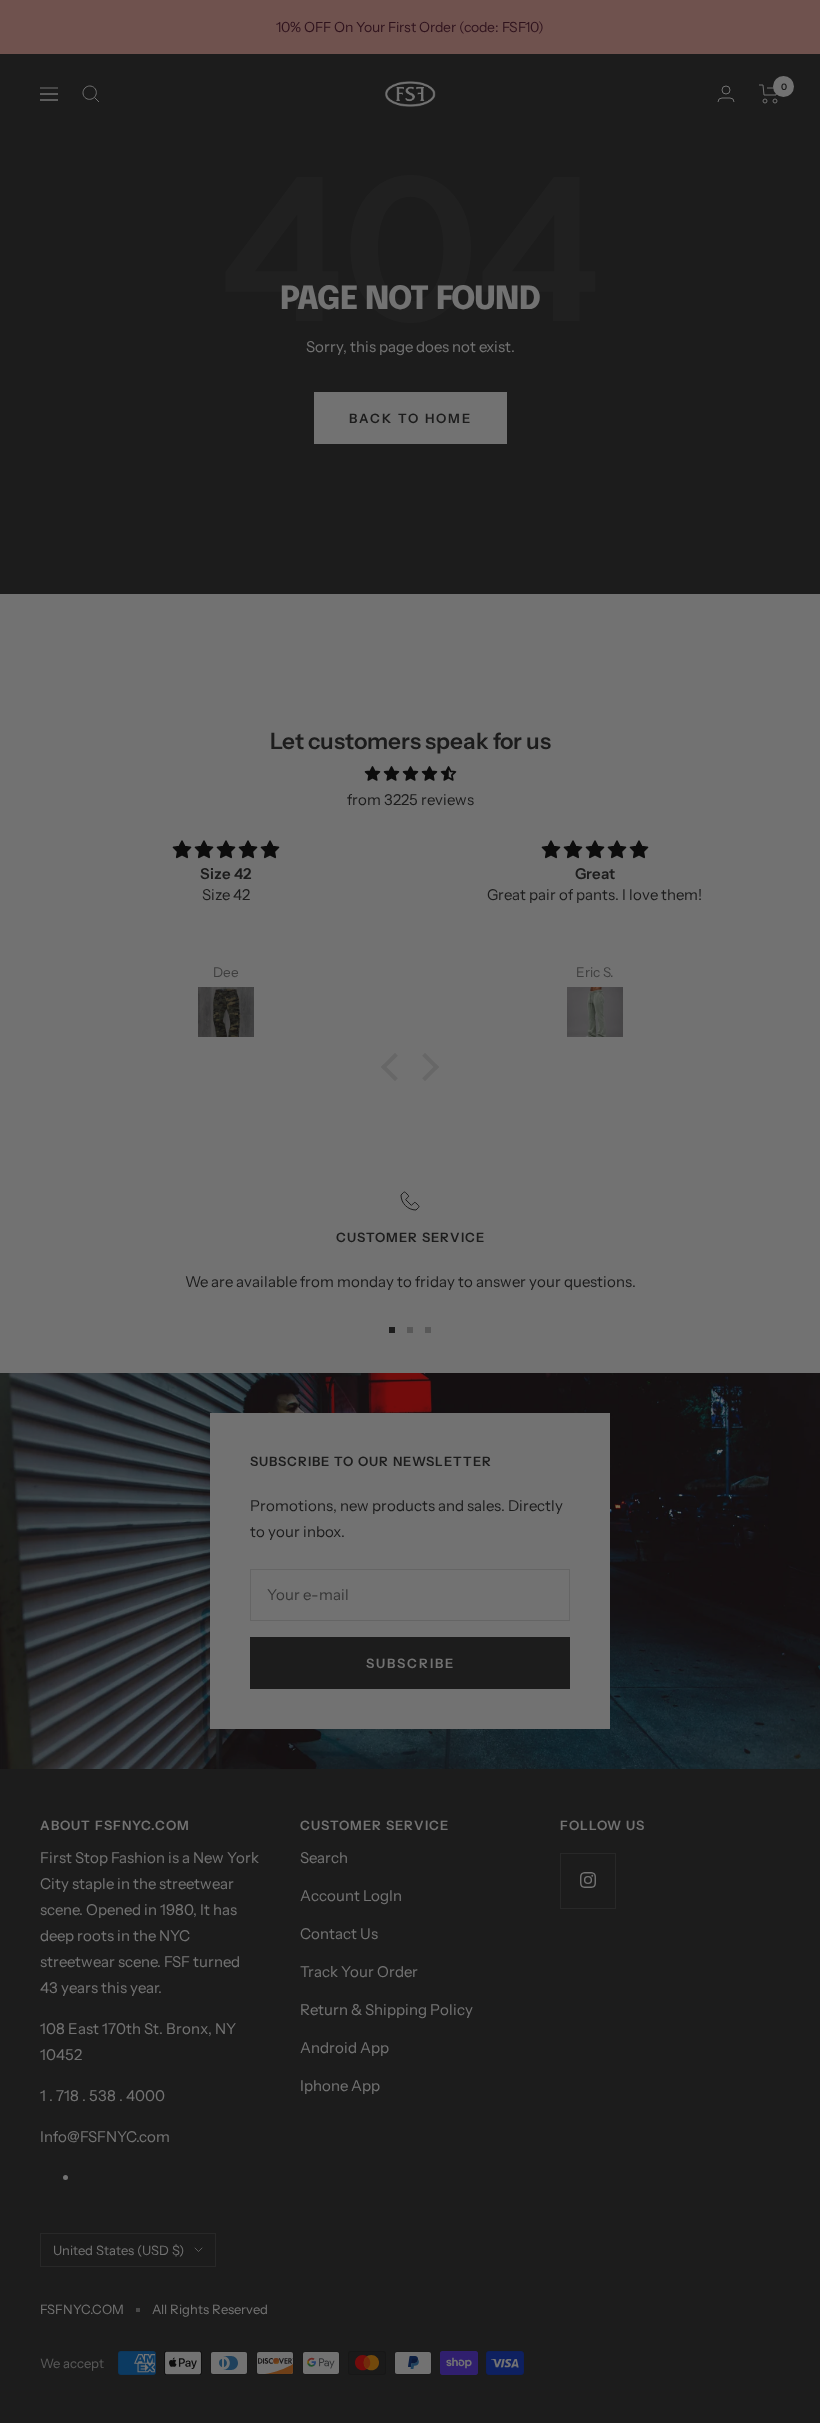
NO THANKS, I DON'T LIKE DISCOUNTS (554, 1283)
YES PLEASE (554, 1238)
